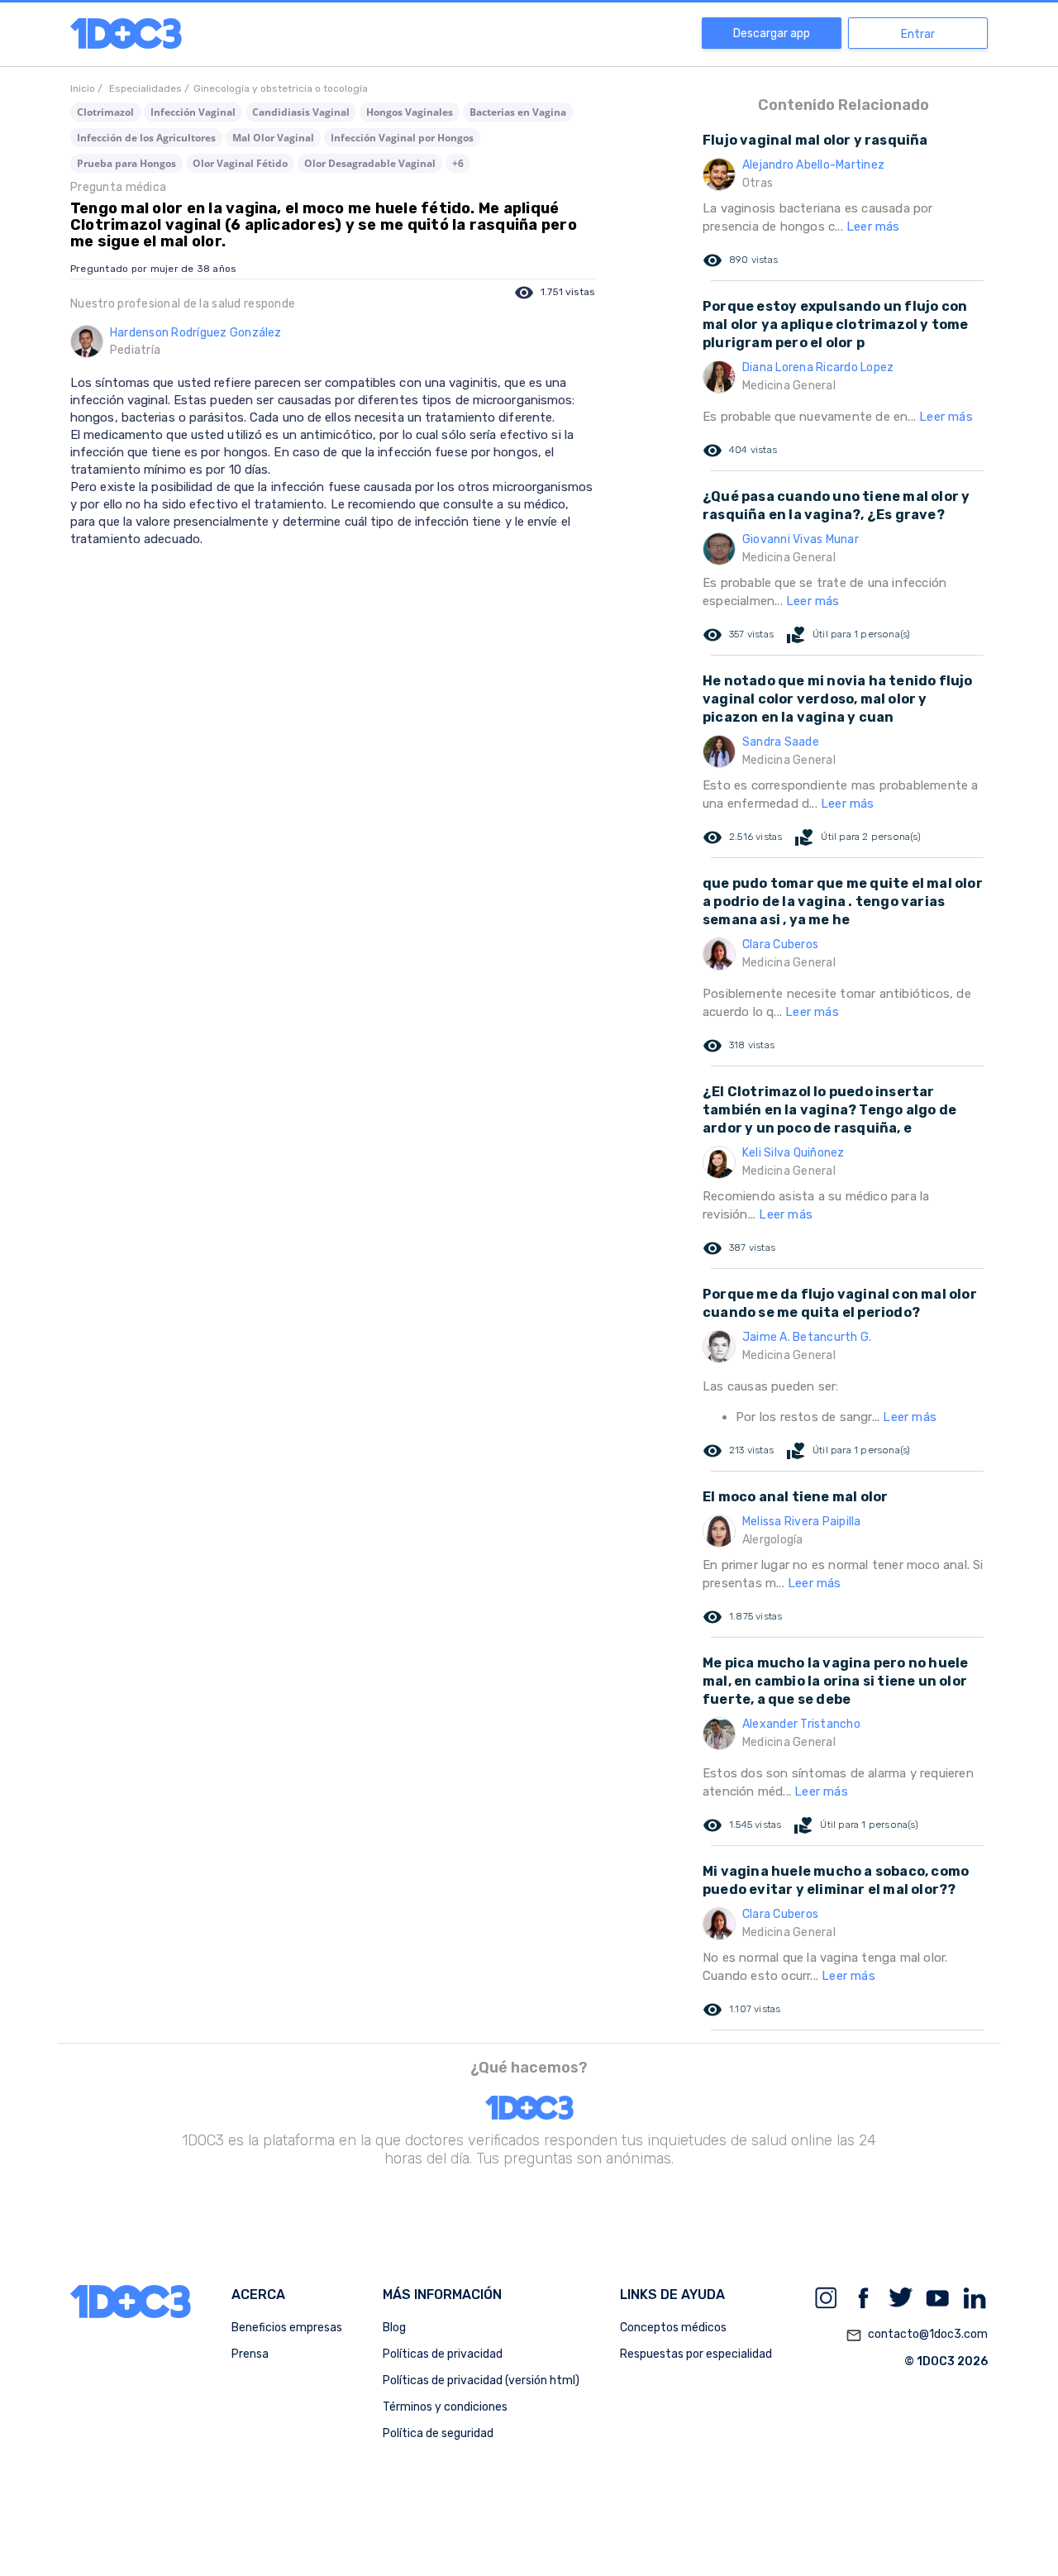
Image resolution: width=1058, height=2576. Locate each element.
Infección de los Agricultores (146, 138)
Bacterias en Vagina (518, 112)
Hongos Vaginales (410, 112)
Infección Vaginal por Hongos (402, 138)
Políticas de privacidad (443, 2354)
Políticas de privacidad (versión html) (481, 2380)
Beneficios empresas (287, 2328)
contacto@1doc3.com (917, 2335)
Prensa (250, 2354)
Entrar (918, 34)
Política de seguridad (438, 2433)
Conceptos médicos (673, 2328)
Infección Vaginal (193, 112)
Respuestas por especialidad (696, 2354)
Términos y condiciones (445, 2407)
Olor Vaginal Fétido (240, 163)
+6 (458, 163)
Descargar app (772, 33)
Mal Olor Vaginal (273, 138)
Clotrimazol (105, 112)
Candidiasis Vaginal (301, 112)
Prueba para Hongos (126, 163)
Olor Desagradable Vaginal (370, 163)
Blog (394, 2328)
